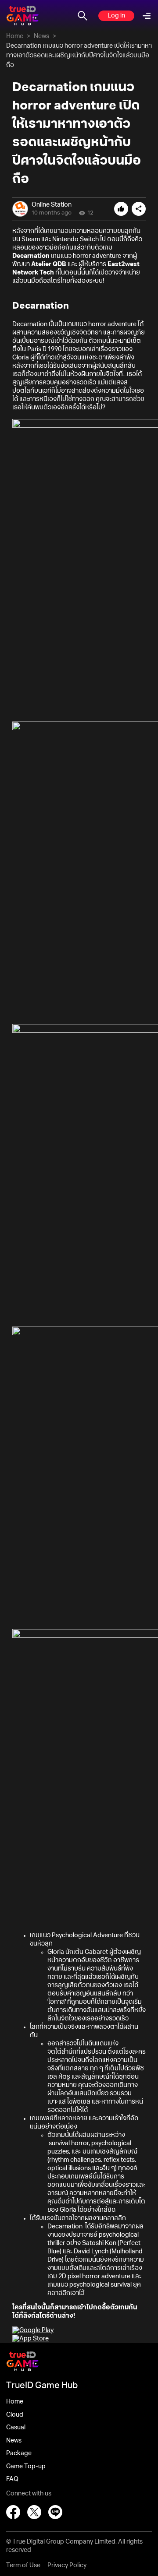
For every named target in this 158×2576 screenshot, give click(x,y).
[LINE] (55, 2512)
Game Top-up (26, 2467)
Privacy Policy (67, 2565)
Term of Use (23, 2565)
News (41, 36)
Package (19, 2453)
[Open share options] (139, 209)
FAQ (12, 2479)
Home (15, 36)
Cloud (15, 2415)
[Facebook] (13, 2512)
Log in (116, 16)
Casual (16, 2428)
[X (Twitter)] (34, 2512)
